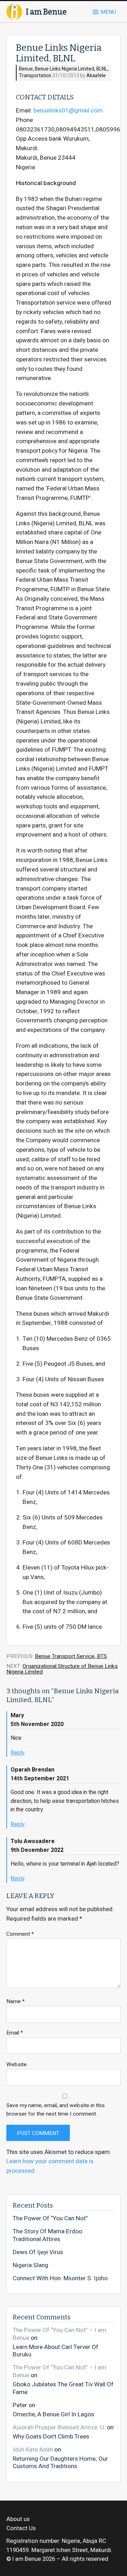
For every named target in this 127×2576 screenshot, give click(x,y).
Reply (18, 1753)
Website (17, 2065)
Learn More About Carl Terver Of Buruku (56, 2351)
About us (18, 2519)
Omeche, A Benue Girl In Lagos (53, 2414)
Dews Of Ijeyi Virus (38, 2252)
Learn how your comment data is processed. (50, 2166)
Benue (26, 69)
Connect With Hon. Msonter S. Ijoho (60, 2278)
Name (16, 2002)
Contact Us (21, 2528)
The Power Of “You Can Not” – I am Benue (59, 2334)
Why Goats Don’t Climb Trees (51, 2436)
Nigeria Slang (31, 2265)
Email (15, 2033)
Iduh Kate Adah (33, 2450)
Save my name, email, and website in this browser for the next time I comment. (56, 2110)
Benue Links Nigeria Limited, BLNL (71, 69)
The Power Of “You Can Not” (50, 2219)
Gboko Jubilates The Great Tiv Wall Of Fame (63, 2388)
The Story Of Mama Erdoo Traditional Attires (47, 2235)
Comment (20, 1934)
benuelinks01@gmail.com (68, 111)
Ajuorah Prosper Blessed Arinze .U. (59, 2427)
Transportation (35, 76)
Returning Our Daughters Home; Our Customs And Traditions (60, 2462)
